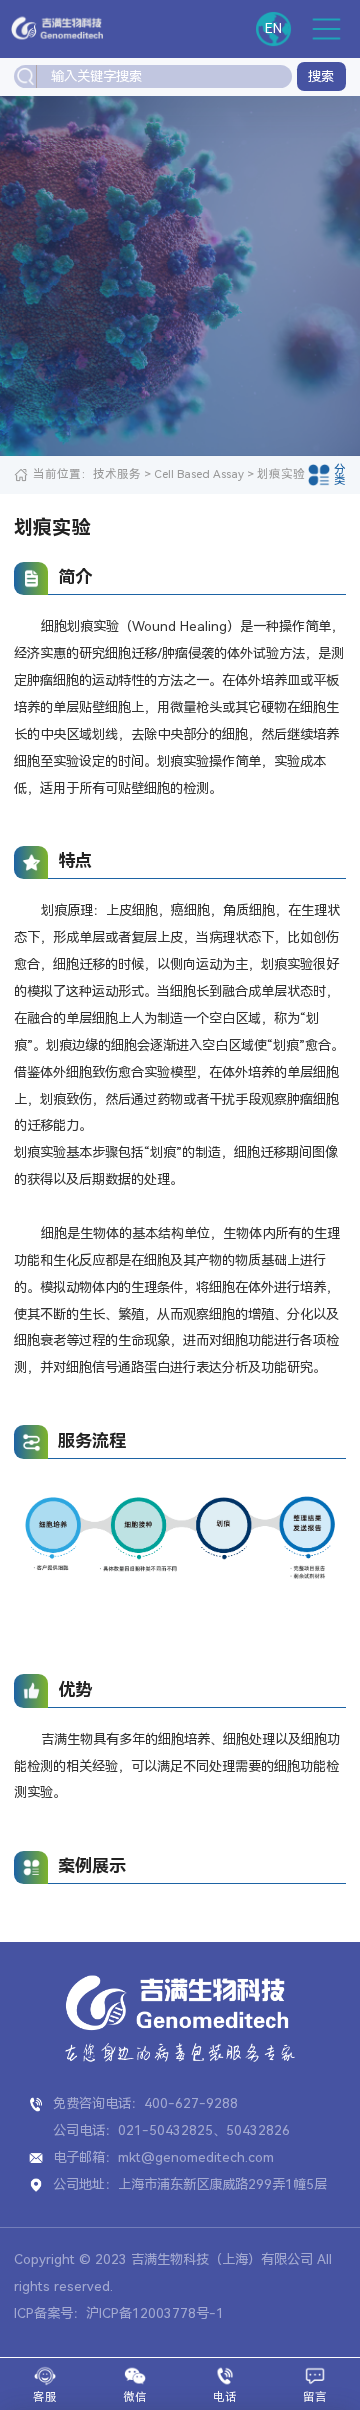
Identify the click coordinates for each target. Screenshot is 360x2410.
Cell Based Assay (199, 474)
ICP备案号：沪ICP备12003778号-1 (119, 2313)
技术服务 (117, 474)
